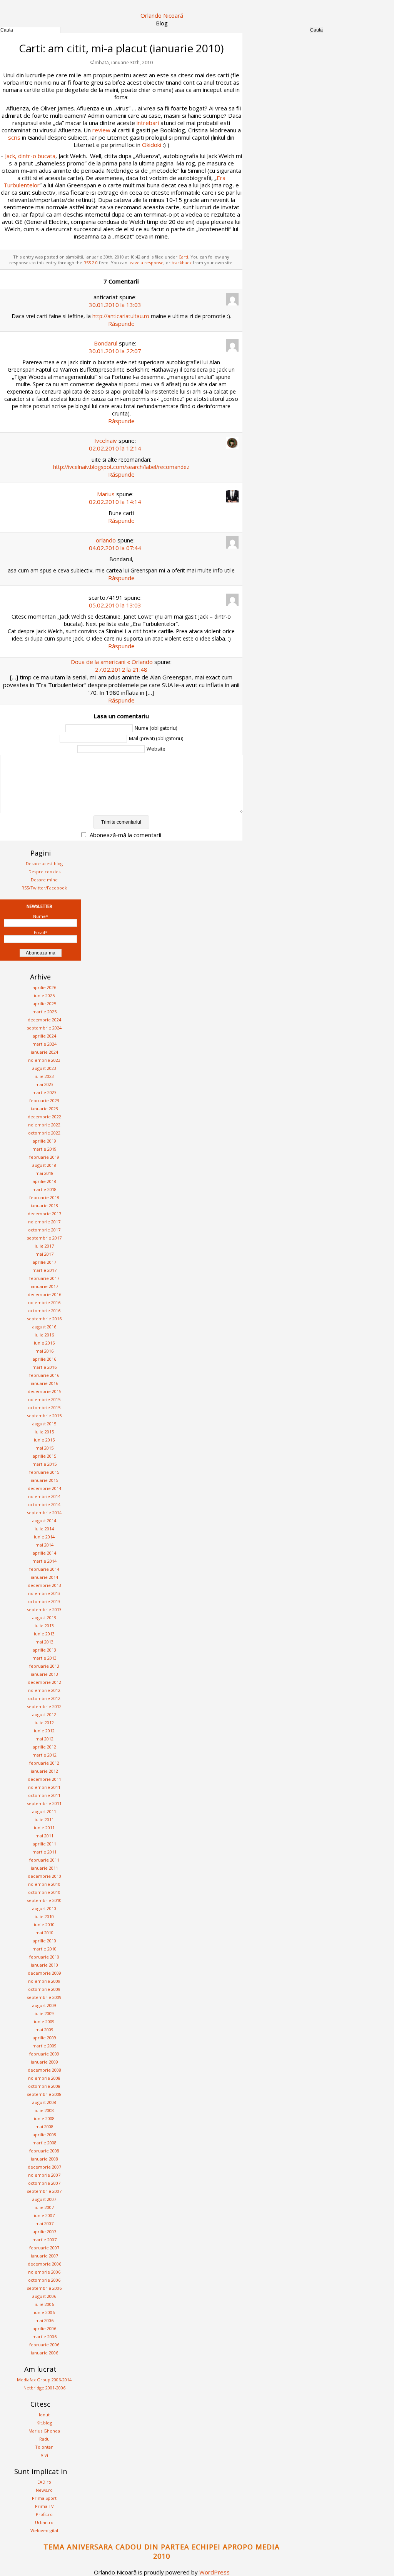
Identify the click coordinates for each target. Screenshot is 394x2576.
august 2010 (44, 1908)
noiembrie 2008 (44, 2078)
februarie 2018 (44, 1197)
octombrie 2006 (44, 2280)
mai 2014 (44, 1545)
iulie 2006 (44, 2304)
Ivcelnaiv (106, 440)
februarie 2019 (44, 1157)
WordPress (215, 2572)
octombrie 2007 (44, 2183)
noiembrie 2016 (44, 1302)
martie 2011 (44, 1852)
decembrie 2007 (44, 2167)
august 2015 (44, 1424)
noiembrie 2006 (44, 2272)
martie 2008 (44, 2143)
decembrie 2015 (44, 1391)
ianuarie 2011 (44, 1868)
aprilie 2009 (44, 2038)
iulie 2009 (44, 2013)
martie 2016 (44, 1367)
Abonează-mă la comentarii (125, 835)
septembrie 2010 (44, 1900)
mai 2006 (44, 2320)
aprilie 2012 (44, 1747)
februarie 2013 (44, 1666)
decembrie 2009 (44, 1973)
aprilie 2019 (44, 1141)
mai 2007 (44, 2223)
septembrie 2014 (44, 1512)
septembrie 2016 (44, 1319)
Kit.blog (44, 2423)
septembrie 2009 (44, 1997)
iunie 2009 (44, 2021)
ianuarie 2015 (44, 1480)
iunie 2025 (44, 995)
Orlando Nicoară (162, 15)
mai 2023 (44, 1084)
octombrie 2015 (44, 1407)
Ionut (44, 2415)
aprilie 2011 (44, 1844)
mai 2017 (44, 1254)
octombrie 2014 (44, 1504)
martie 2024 (44, 1044)
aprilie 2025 (44, 1004)
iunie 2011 (44, 1828)
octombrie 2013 (44, 1601)
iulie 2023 (44, 1076)
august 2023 (44, 1068)
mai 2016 (44, 1351)
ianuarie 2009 (44, 2062)
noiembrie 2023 (44, 1060)
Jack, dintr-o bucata (30, 156)
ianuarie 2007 (44, 2256)
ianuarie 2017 (44, 1286)
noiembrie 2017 (44, 1222)
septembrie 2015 (44, 1416)
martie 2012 (44, 1755)
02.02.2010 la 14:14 (115, 502)
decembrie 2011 (44, 1779)
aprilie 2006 (44, 2328)
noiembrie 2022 (44, 1125)
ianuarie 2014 (44, 1577)
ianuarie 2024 (44, 1052)
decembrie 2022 (44, 1117)
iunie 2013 (44, 1634)
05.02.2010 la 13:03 (115, 605)
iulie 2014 (44, 1529)
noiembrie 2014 (44, 1496)
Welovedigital (44, 2530)
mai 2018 (44, 1173)
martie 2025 (44, 1012)
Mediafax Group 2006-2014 (44, 2380)
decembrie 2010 (44, 1876)
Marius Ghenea (44, 2431)
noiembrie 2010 (44, 1884)
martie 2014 (44, 1561)
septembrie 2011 (44, 1803)
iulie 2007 (44, 2207)
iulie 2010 (44, 1916)
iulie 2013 (44, 1626)
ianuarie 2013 (44, 1674)
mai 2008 (44, 2126)
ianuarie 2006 (44, 2353)
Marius (106, 494)
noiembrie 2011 (44, 1787)
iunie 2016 (44, 1343)
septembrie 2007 (44, 2191)
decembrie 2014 (44, 1488)
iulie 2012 (44, 1723)
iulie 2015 (44, 1432)
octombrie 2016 (44, 1311)
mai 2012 (44, 1739)
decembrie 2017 (44, 1214)
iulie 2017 (44, 1246)
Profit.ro (44, 2514)
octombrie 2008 (44, 2086)
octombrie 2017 (44, 1230)
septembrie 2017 (44, 1238)
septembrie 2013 (44, 1609)
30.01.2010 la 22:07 (115, 351)
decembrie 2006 (44, 2264)
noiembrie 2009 (44, 1981)
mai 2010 (44, 1933)
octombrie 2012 (44, 1698)
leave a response (146, 263)
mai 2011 (44, 1836)
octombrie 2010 (44, 1892)
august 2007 (44, 2199)
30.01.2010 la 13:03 (115, 305)
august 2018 (44, 1165)
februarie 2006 (44, 2345)
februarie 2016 (44, 1375)
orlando (106, 540)
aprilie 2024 (44, 1036)
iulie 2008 (44, 2110)
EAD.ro (44, 2482)
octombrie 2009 (44, 1989)
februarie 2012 (44, 1763)
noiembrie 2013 (44, 1593)
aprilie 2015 (44, 1456)
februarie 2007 (44, 2248)
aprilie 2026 (44, 987)
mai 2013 (44, 1642)
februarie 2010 (44, 1957)
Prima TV (44, 2506)
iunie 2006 (44, 2312)
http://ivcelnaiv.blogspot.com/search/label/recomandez (121, 467)
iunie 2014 (44, 1537)
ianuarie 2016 (44, 1383)
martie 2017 (44, 1270)
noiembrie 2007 (44, 2175)
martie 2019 (44, 1149)
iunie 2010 (44, 1924)
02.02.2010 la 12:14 (115, 448)
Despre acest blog (44, 863)
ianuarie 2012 (44, 1771)
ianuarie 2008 (44, 2159)
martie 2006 (44, 2337)
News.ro (44, 2490)
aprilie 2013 (44, 1650)
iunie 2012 (44, 1731)
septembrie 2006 (44, 2288)
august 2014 (44, 1521)
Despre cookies (44, 872)
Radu (44, 2439)
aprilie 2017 (44, 1262)
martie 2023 (44, 1092)
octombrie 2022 (44, 1133)
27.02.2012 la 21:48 (121, 669)
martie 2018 (44, 1189)
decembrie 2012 (44, 1682)
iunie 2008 (44, 2118)
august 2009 (44, 2005)
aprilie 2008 (44, 2135)
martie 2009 (44, 2046)
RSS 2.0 (91, 263)
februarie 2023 (44, 1100)
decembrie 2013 (44, 1585)
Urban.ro (44, 2522)
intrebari (148, 123)
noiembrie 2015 (44, 1399)
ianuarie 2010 (44, 1965)
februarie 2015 (44, 1472)
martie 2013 (44, 1658)
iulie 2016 (44, 1335)
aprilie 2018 (44, 1181)
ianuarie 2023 (44, 1109)
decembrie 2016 (44, 1294)
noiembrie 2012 (44, 1690)
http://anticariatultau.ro (121, 316)
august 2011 (44, 1811)
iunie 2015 (44, 1440)
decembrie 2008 (44, 2070)
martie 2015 (44, 1464)
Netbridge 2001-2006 (44, 2388)
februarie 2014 (44, 1569)
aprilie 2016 (44, 1359)
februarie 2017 (44, 1278)
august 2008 (44, 2102)
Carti (183, 257)
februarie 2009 (44, 2054)
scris (14, 137)
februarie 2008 (44, 2151)
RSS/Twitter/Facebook (44, 888)
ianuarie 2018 (44, 1205)
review (101, 130)
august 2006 (44, 2296)
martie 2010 (44, 1949)
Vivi (44, 2455)
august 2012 (44, 1714)
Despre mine (44, 880)
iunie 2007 (44, 2215)
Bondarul (106, 343)
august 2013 (44, 1618)
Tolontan (44, 2447)
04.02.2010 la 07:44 (115, 548)
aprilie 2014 (44, 1553)
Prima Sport (44, 2498)
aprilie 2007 (44, 2231)
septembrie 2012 (44, 1706)
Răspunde (121, 324)
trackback (182, 263)
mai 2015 (44, 1448)
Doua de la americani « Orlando (112, 662)
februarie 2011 (44, 1860)
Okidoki (152, 145)
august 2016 (44, 1327)
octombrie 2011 (44, 1795)
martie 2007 (44, 2240)
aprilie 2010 (44, 1941)
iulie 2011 (44, 1819)
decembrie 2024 (44, 1020)
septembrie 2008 (44, 2094)
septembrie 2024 (44, 1028)
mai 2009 (44, 2030)
